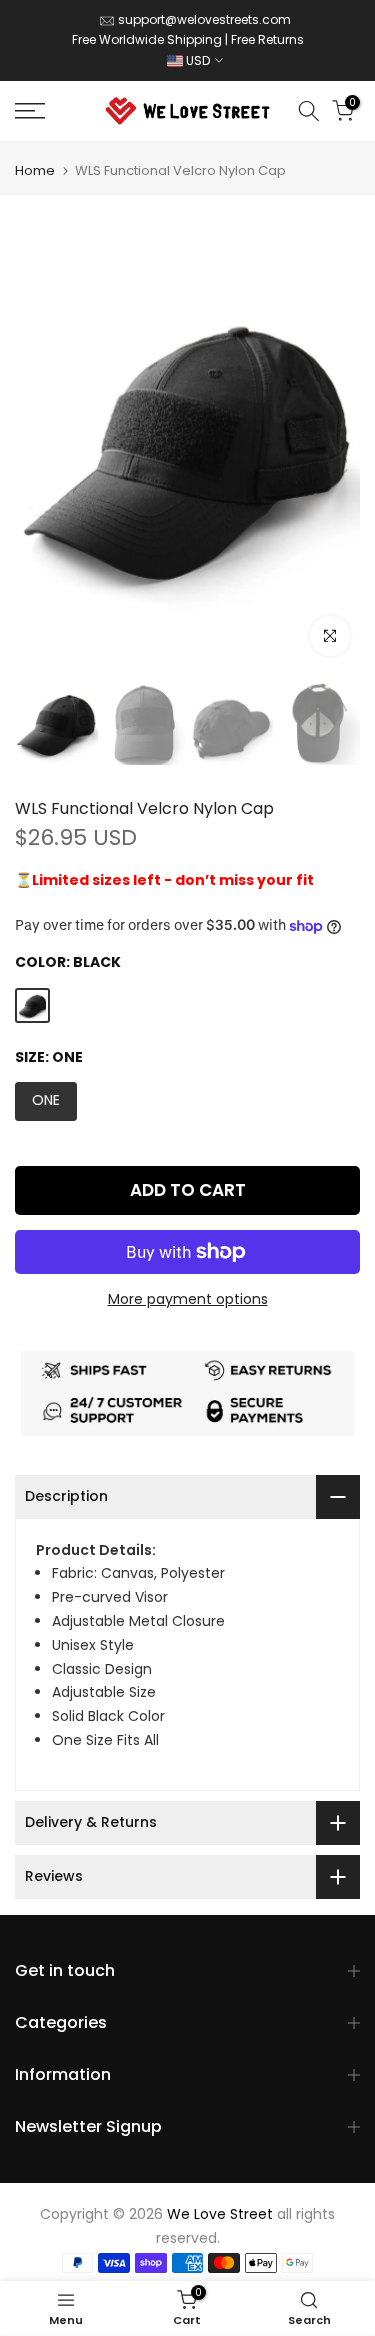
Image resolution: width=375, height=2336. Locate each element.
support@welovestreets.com (204, 19)
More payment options (188, 1299)
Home (35, 170)
